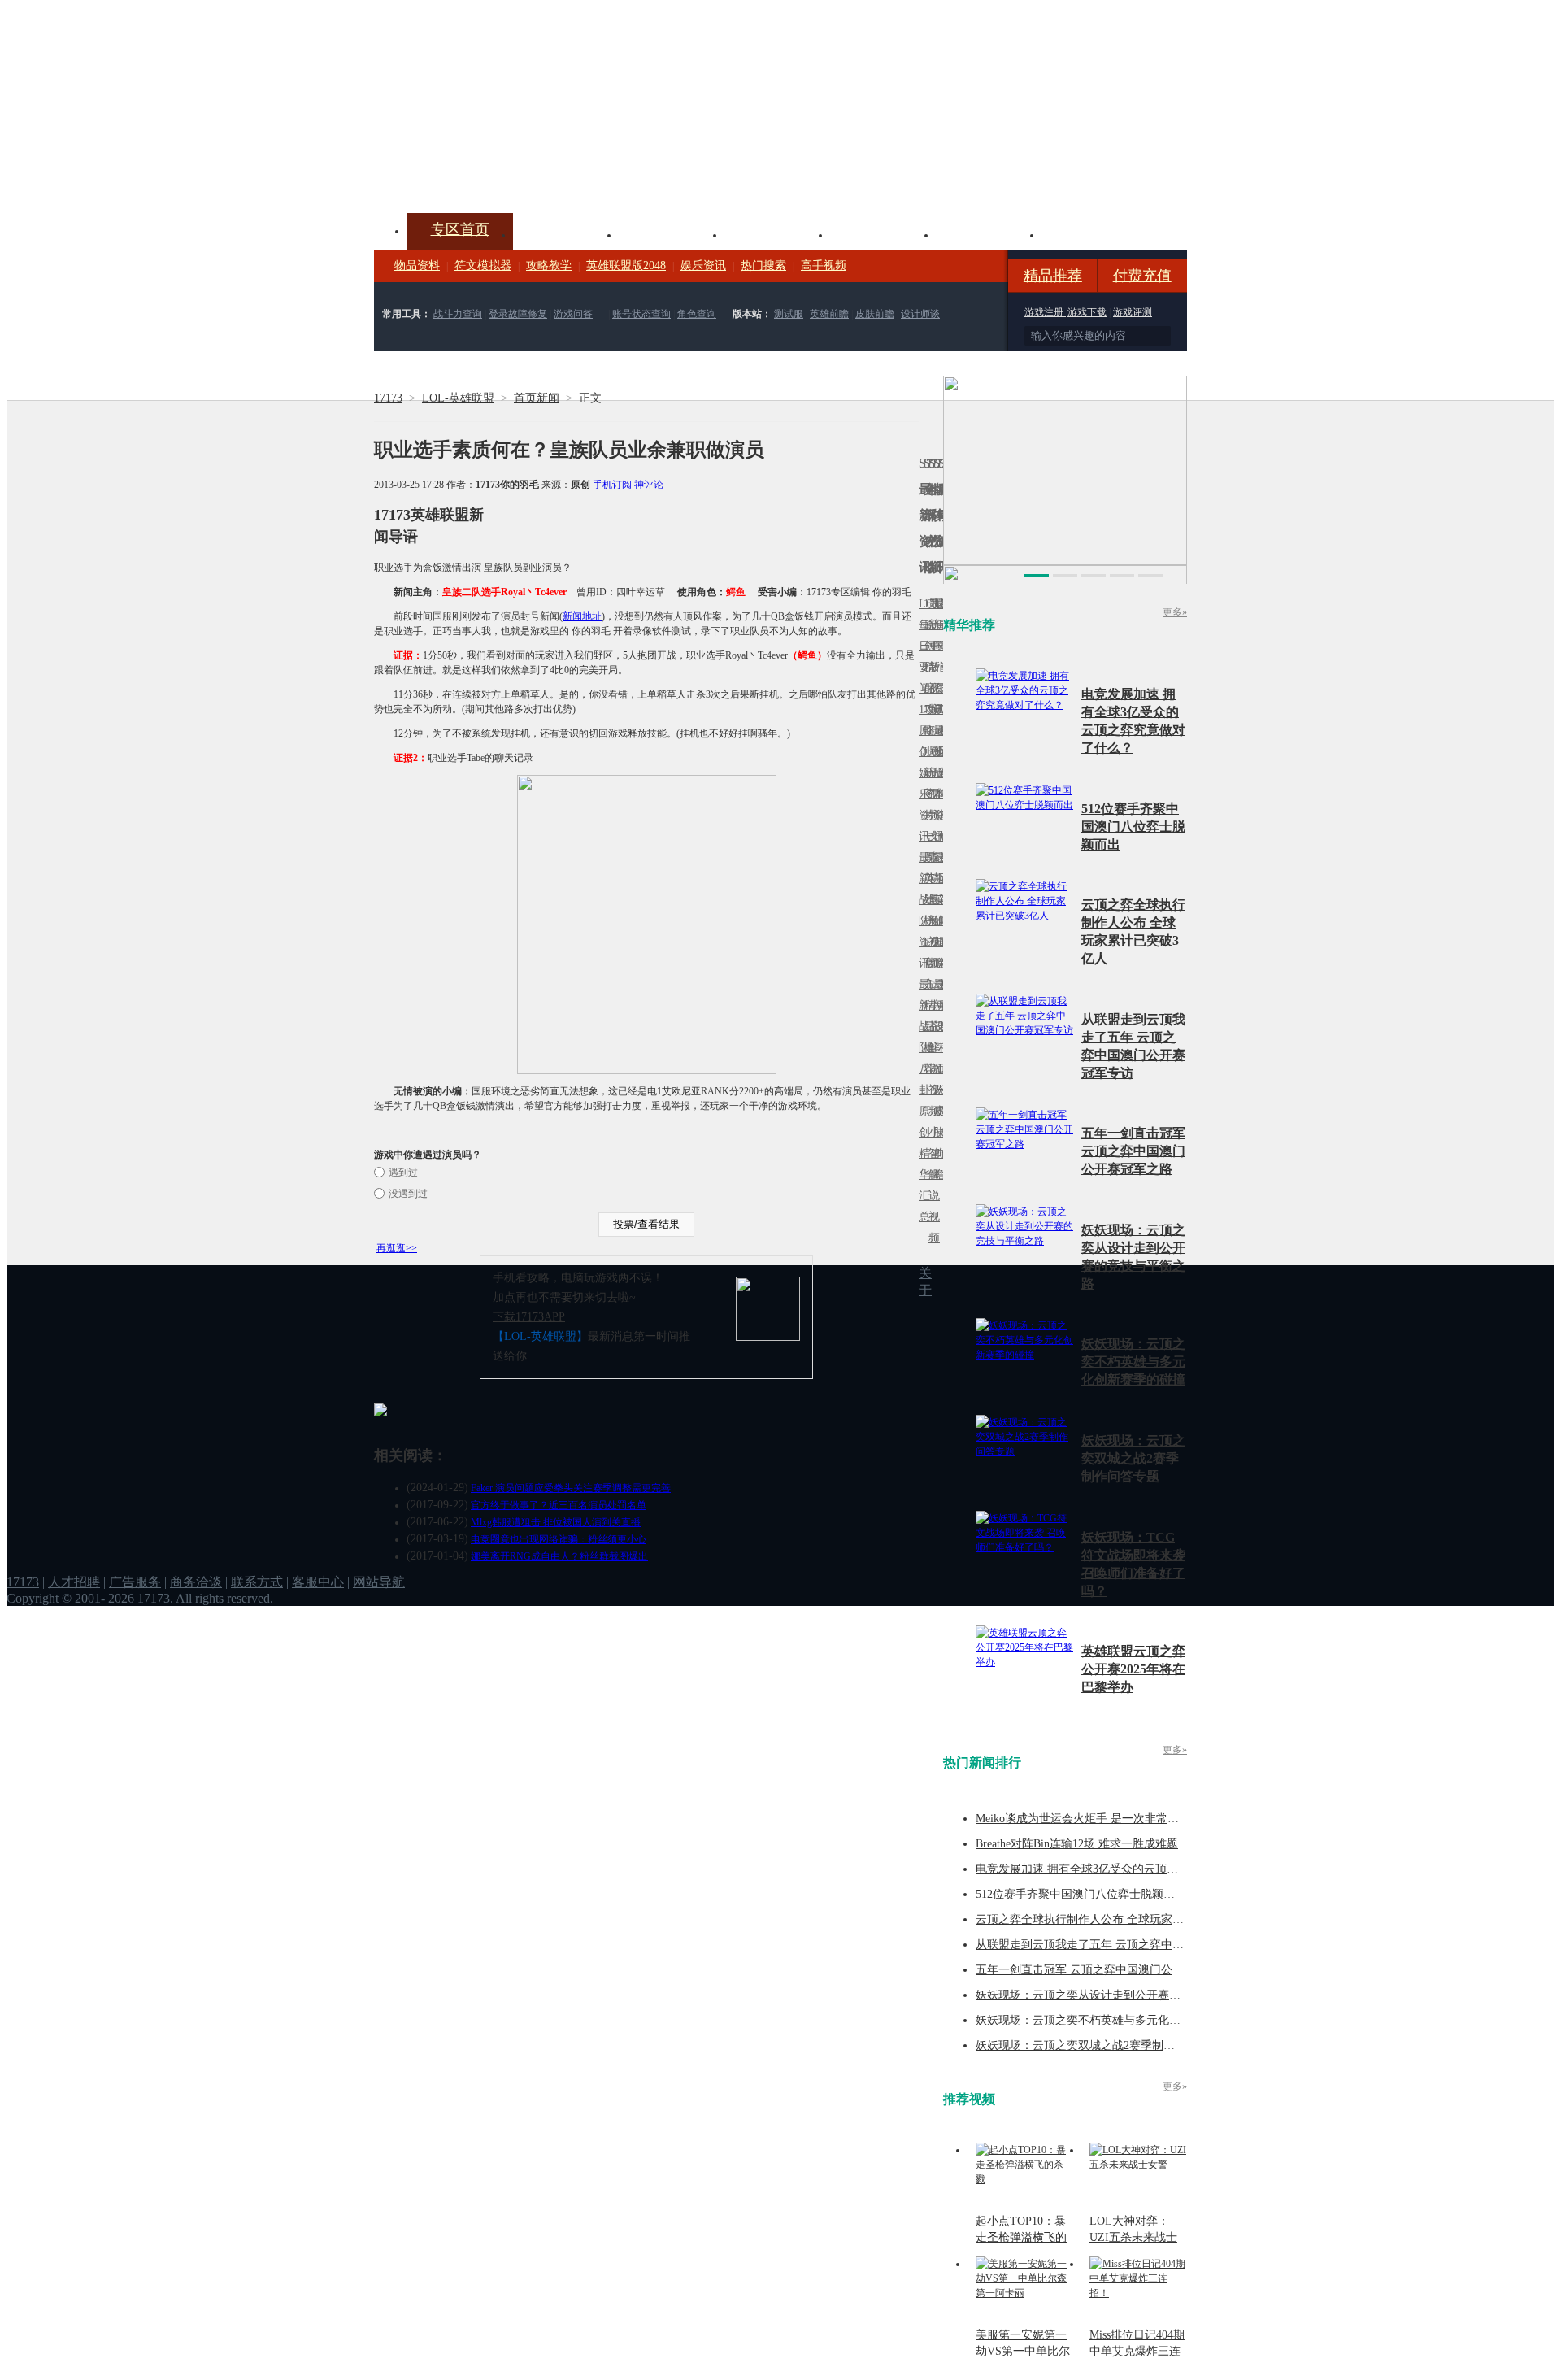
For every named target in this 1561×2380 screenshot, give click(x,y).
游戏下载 (1087, 312)
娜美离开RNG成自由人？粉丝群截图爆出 (559, 1556)
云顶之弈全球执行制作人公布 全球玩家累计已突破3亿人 (1117, 1919)
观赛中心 (777, 233)
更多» (1175, 612)
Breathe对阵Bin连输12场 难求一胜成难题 (1077, 1844)
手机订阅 (612, 485)
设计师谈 (920, 314)
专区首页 (460, 229)
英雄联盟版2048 (626, 265)
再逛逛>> (397, 1248)
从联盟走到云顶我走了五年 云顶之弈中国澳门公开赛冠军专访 (1131, 1945)
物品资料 (417, 265)
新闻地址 (582, 616)
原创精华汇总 (921, 1164)
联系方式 (257, 1582)
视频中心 (566, 233)
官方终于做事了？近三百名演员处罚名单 (559, 1505)
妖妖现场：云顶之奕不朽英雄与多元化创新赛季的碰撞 (1133, 1362)
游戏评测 (1133, 312)
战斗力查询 (458, 314)
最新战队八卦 (921, 1037)
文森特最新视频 (931, 900)
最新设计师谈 (936, 1037)
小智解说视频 (931, 1185)
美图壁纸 (989, 233)
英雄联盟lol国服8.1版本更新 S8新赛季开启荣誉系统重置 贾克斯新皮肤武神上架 (500, 174)
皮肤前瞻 (875, 314)
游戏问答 (573, 314)
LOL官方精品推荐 (926, 1005)
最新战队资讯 (921, 910)
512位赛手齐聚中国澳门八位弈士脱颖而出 (1133, 827)
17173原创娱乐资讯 (921, 773)
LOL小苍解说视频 (931, 1048)
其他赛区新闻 (941, 868)
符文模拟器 (483, 265)
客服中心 (318, 1582)
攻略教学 (549, 265)
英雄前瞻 (829, 314)
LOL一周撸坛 (941, 1111)
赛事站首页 (941, 646)
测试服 (789, 314)
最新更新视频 (931, 657)
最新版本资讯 (936, 783)
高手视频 (824, 265)
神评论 (649, 485)
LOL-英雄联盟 (458, 398)
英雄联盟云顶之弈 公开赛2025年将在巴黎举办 (1133, 1669)
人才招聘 (74, 1582)
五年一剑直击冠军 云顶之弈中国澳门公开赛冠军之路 (1133, 1151)
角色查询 (697, 314)
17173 (388, 398)
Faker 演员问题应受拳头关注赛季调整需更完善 (571, 1488)
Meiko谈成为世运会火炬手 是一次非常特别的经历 (1100, 1819)
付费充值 (1142, 276)
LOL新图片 (926, 783)
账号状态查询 (641, 314)
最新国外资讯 (936, 657)
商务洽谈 (196, 1582)
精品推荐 (1053, 276)
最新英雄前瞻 (936, 910)
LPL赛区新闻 (941, 752)
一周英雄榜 (926, 879)
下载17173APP (529, 1317)
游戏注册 (1045, 312)
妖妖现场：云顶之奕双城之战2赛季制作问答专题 (1133, 1458)
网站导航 (379, 1582)
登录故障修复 (518, 314)
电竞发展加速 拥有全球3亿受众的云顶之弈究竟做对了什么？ (1128, 1869)
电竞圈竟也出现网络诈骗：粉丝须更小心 (559, 1539)
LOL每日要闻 (921, 646)
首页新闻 (537, 398)
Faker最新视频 (931, 773)
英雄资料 (672, 233)
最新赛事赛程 (941, 995)
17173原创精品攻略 (926, 667)
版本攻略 (883, 233)
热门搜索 (763, 265)
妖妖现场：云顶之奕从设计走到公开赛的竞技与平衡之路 (1118, 1995)
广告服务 (135, 1582)
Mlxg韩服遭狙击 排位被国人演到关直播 (556, 1522)
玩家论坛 (1094, 233)
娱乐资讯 (703, 265)
